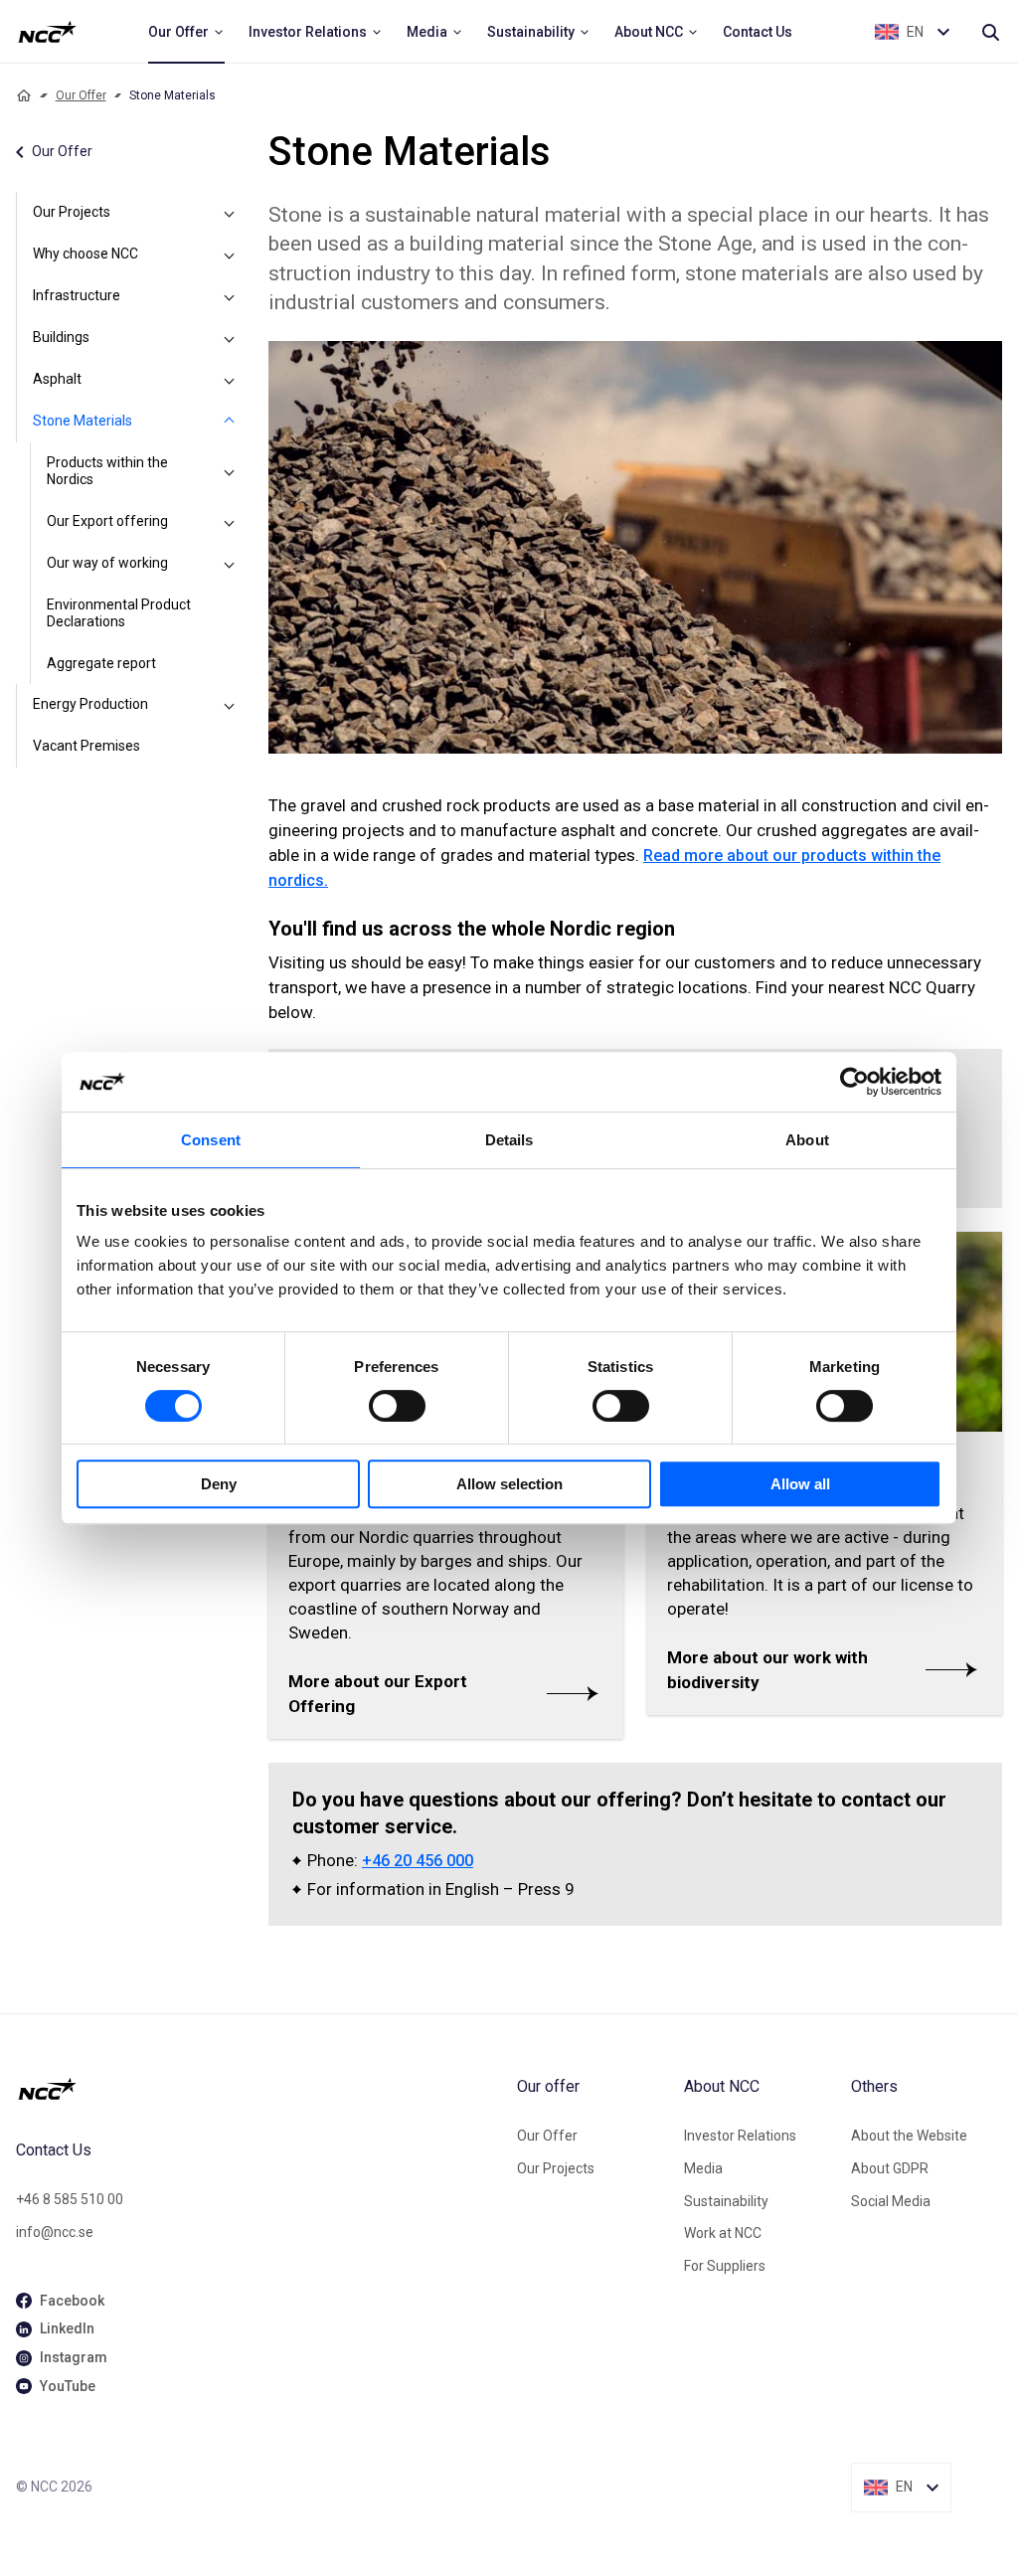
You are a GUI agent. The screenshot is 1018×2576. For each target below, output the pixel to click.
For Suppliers (725, 2266)
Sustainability (726, 2201)
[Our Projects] (229, 213)
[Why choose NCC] (229, 255)
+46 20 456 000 (418, 1861)
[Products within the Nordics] (229, 472)
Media (703, 2168)
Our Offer (81, 95)
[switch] (397, 1406)
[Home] (24, 95)
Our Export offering (107, 521)
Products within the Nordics (107, 471)
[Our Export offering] (229, 522)
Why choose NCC (85, 254)
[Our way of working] (229, 564)
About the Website (909, 2136)
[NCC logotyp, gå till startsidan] (258, 2089)
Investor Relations (740, 2136)
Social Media (891, 2201)
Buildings (61, 337)
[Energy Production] (229, 705)
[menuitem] (186, 32)
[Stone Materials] (229, 422)
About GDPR (890, 2168)
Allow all (800, 1484)
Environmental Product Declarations (119, 613)
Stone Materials (83, 421)
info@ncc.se (55, 2232)
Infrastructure (77, 295)
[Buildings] (229, 338)
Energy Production (90, 704)
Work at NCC (723, 2233)
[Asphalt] (229, 380)
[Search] (990, 32)
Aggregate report (101, 663)
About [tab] (807, 1140)
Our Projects (72, 212)
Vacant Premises (86, 746)
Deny (219, 1484)
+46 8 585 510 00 (70, 2199)
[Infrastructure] (229, 296)
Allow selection (509, 1484)
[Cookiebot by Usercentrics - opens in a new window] (854, 1082)
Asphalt (57, 379)
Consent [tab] (211, 1140)
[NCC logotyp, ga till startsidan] (47, 32)
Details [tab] (509, 1140)
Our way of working (107, 563)
